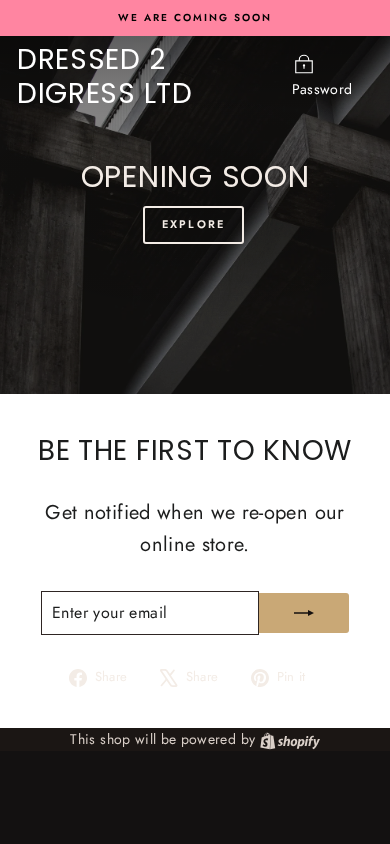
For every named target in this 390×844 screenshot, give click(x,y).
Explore (193, 224)
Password (322, 89)
